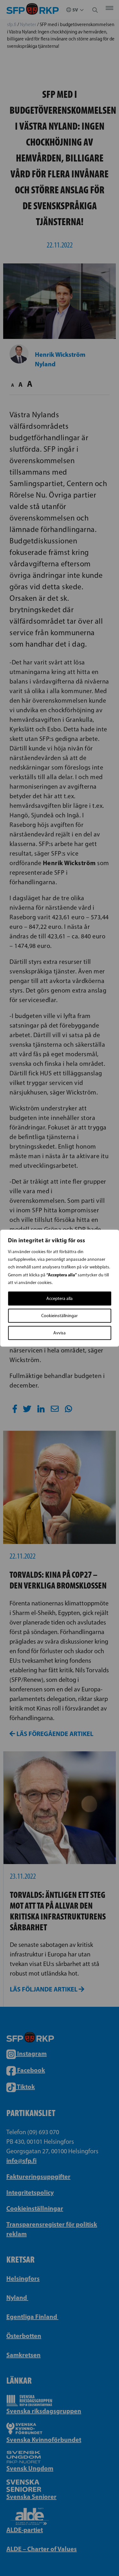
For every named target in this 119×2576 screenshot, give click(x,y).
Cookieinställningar (60, 1315)
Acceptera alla (60, 1298)
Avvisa (60, 1333)
